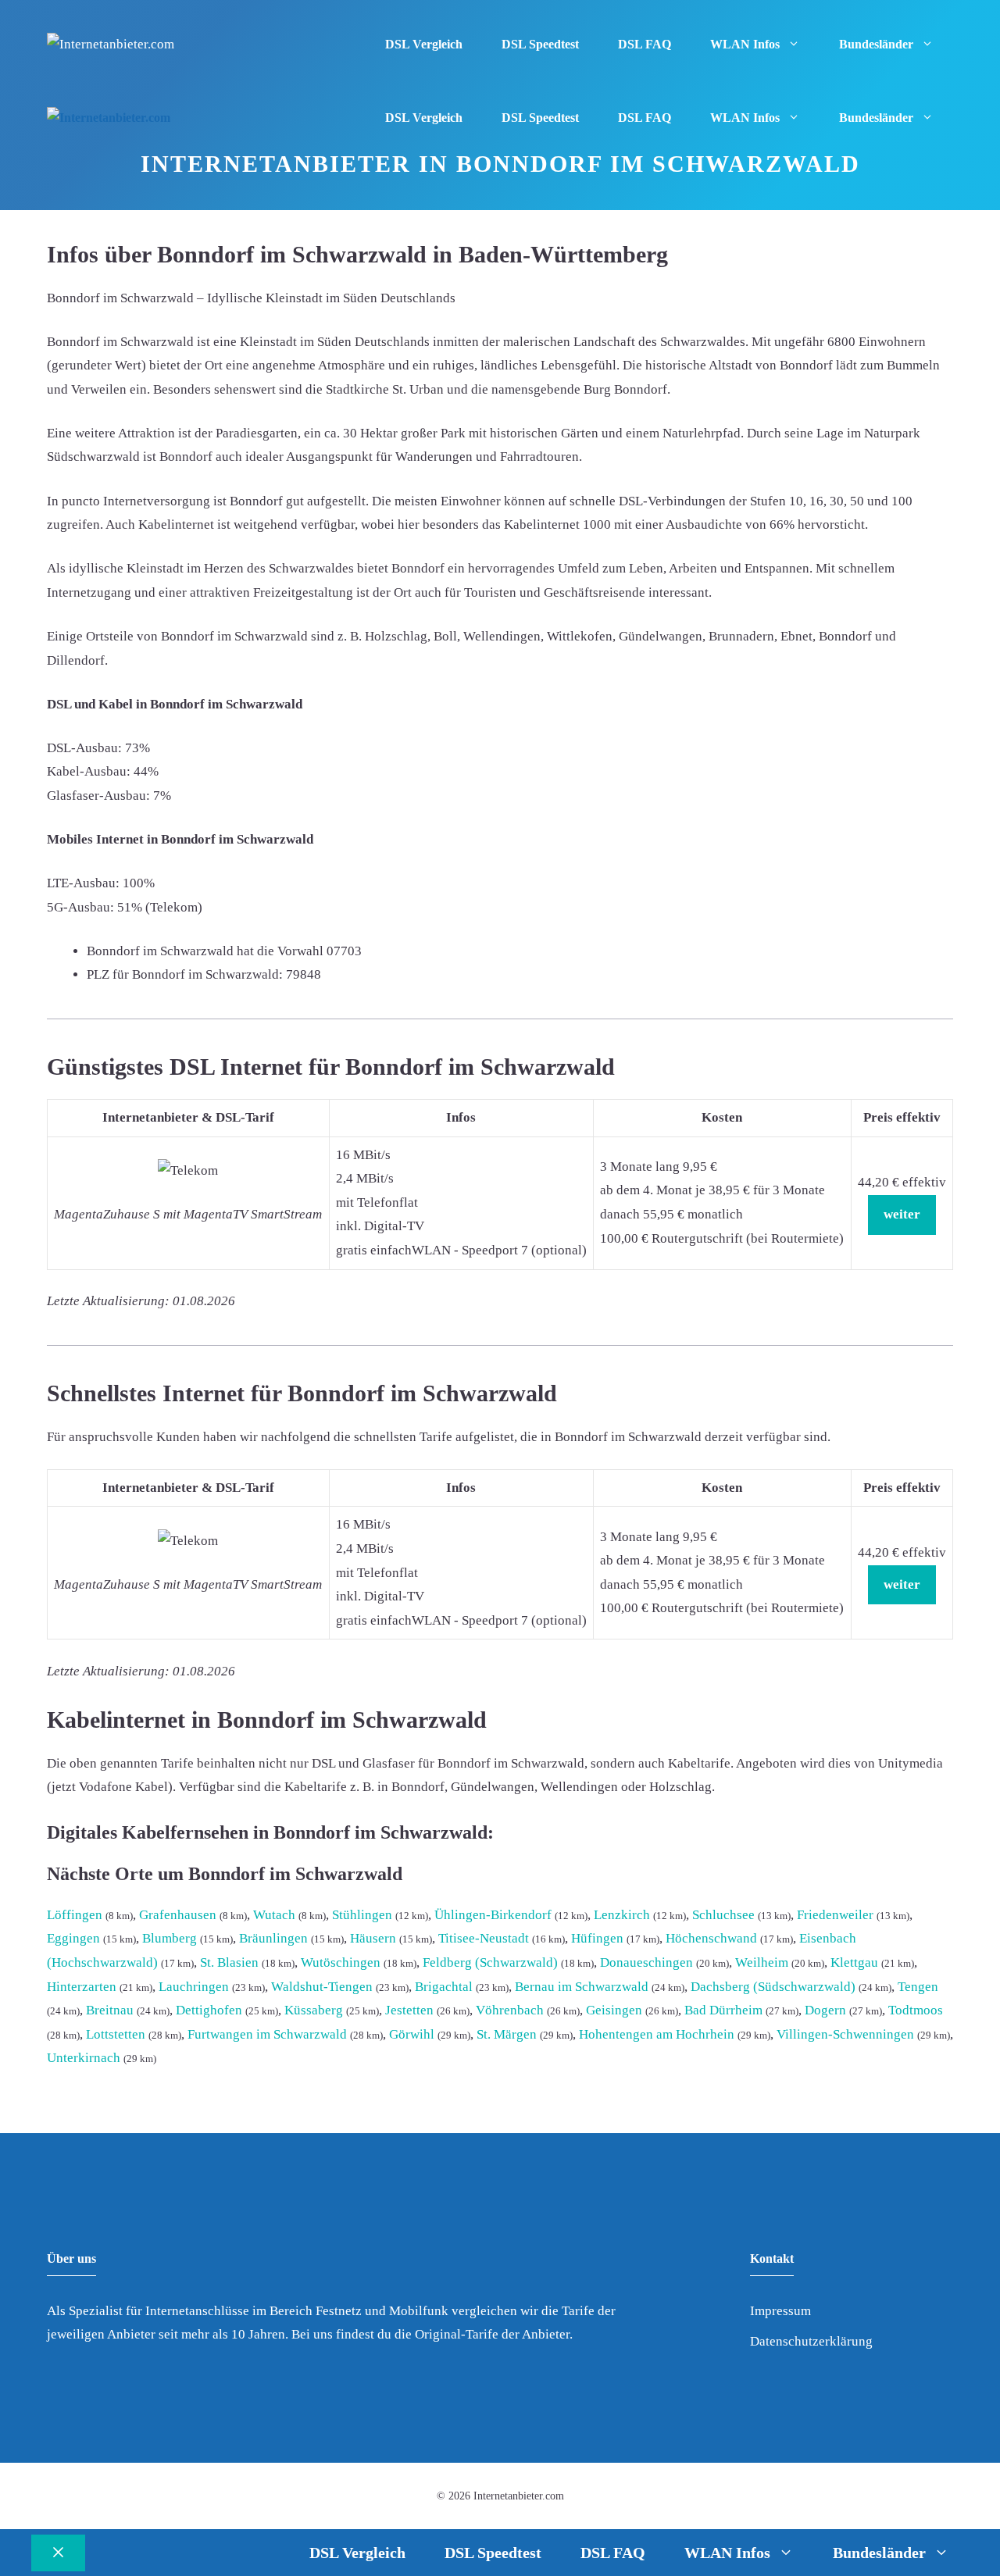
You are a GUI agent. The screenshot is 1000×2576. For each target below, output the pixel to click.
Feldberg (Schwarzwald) (490, 1962)
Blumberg (170, 1938)
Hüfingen (597, 1938)
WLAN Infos (745, 44)
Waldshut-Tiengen (322, 1987)
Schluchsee (723, 1915)
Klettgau (854, 1962)
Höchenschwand (711, 1938)
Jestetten (409, 2010)
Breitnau (110, 2010)
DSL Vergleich (424, 44)
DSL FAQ (645, 44)
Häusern (373, 1938)
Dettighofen (209, 2010)
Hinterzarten (82, 1987)
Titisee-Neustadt (484, 1938)
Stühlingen (362, 1915)
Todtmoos (916, 2010)
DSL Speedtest (540, 44)
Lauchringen (194, 1987)
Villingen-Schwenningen (845, 2034)
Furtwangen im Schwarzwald (267, 2034)
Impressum (780, 2311)
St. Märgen (507, 2034)
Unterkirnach (84, 2058)
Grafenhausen (178, 1915)
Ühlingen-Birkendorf (493, 1915)
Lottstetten (116, 2034)
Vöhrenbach (510, 2010)
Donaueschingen (646, 1962)
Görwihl (412, 2034)
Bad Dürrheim (723, 2010)
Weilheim (762, 1962)
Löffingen (75, 1915)
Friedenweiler (835, 1915)
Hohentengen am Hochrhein (657, 2034)
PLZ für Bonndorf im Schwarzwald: (185, 974)
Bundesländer (876, 44)
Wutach (274, 1915)
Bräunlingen (273, 1938)
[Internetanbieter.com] (109, 118)
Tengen (918, 1987)
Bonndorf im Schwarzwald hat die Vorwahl (205, 951)
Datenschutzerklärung (811, 2341)
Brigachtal (444, 1987)
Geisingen (614, 2010)
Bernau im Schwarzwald (582, 1987)
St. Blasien (229, 1962)
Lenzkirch (622, 1915)
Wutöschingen (341, 1962)
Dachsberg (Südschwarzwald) (773, 1987)
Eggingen (73, 1938)
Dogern (825, 2010)
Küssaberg (314, 2010)
